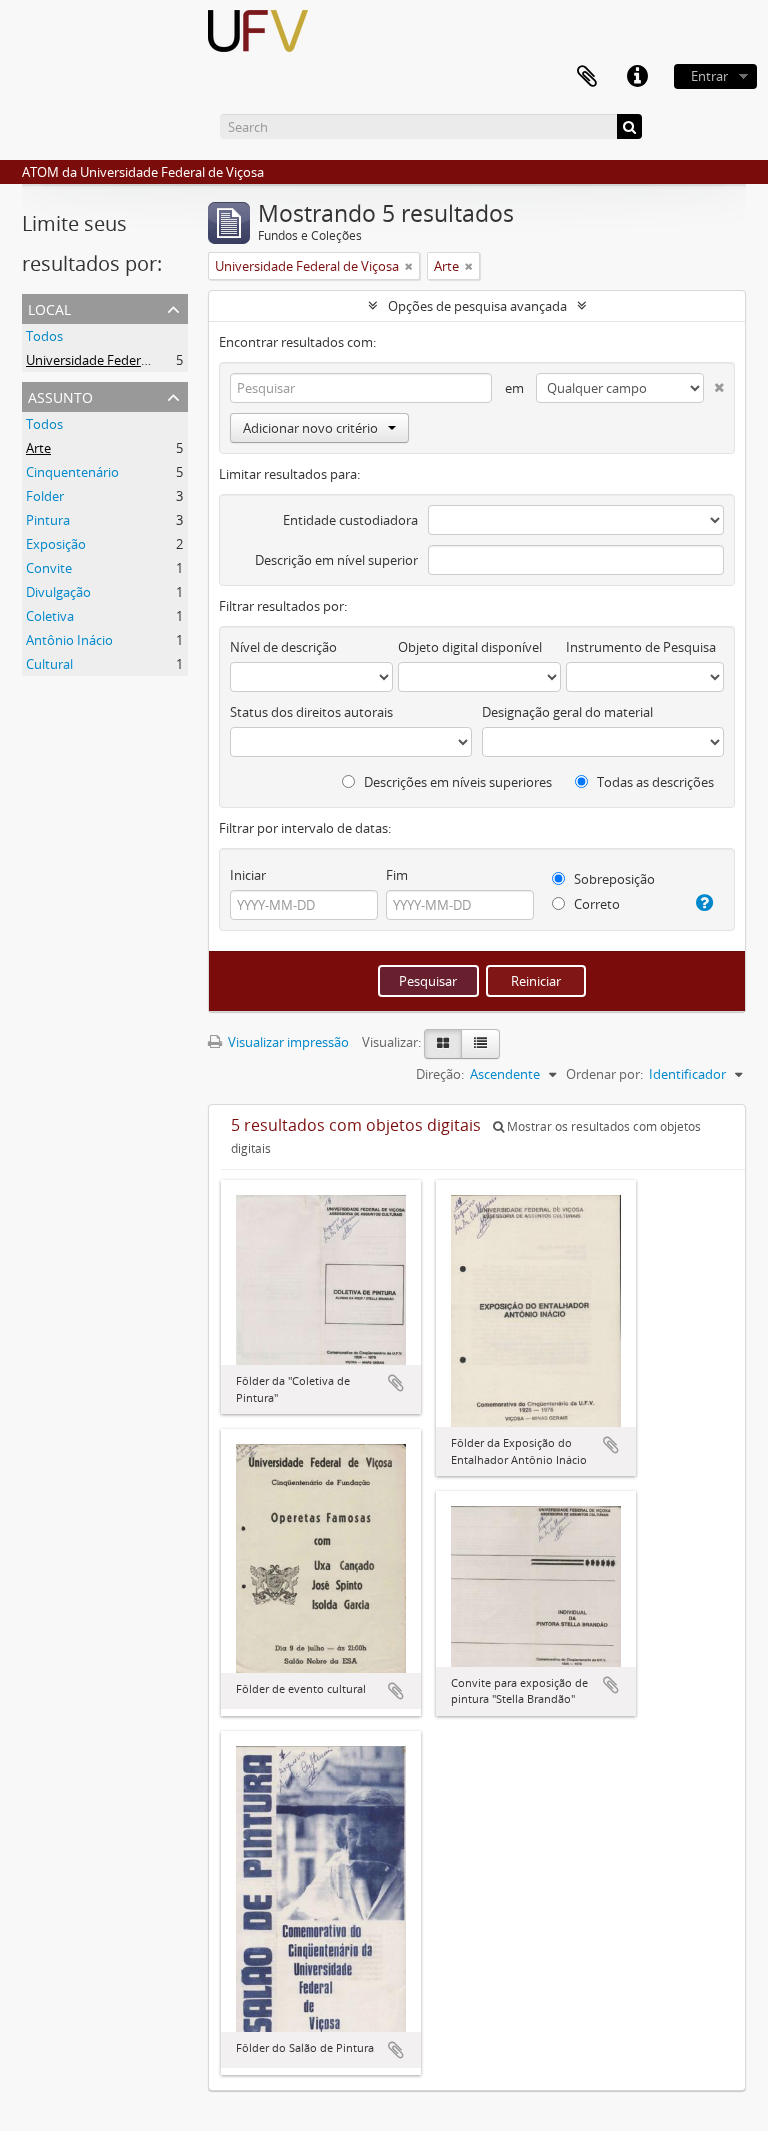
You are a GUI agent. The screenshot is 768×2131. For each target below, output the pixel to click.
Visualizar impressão (287, 1042)
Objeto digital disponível (470, 647)
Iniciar (248, 875)
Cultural (49, 664)
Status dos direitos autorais (311, 712)
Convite (49, 568)
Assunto (60, 395)
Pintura (48, 520)
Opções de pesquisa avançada (477, 306)
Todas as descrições (654, 782)
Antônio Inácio (69, 640)
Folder (45, 496)
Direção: (440, 1074)
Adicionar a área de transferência (396, 1383)
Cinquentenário (72, 472)
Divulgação (58, 592)
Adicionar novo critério (310, 428)
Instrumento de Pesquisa (641, 647)
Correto (595, 904)
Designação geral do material (567, 712)
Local (49, 307)
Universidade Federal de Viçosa (118, 360)
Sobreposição (613, 879)
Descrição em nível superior (336, 560)
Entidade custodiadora (350, 520)
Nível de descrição (283, 647)
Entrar (709, 76)
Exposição (56, 544)
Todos (44, 336)
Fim (397, 875)
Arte (38, 448)
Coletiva (50, 616)
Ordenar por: (604, 1074)
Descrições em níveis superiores (456, 782)
